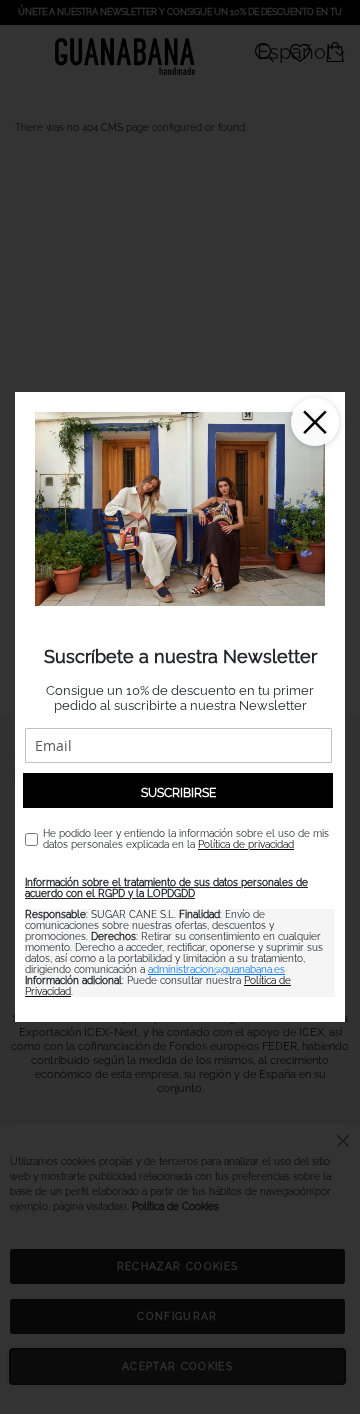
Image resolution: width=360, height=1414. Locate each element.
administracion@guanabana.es (216, 969)
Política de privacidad (246, 844)
